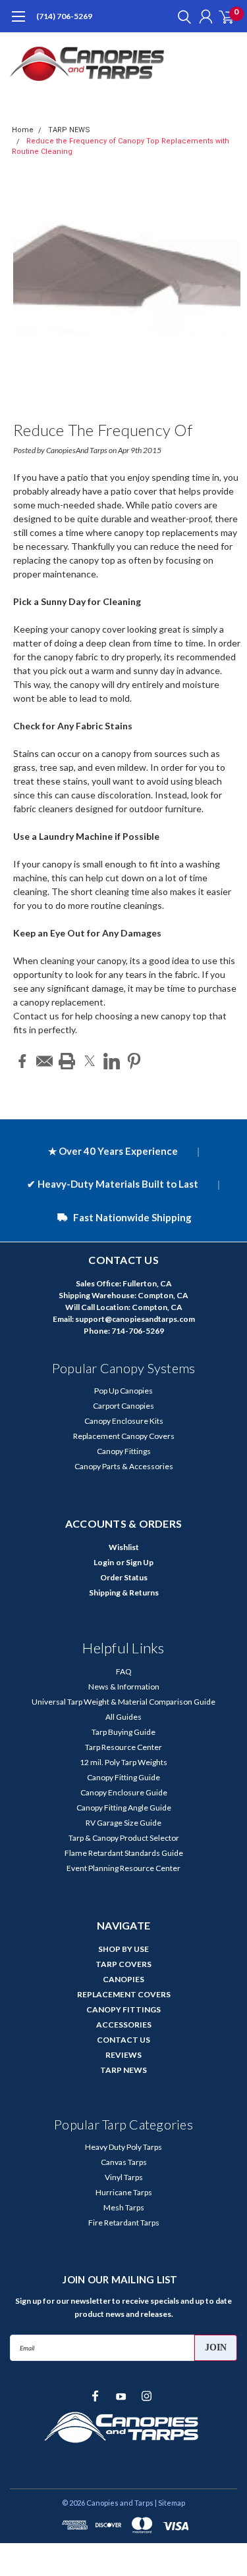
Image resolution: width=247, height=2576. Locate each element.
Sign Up (140, 1562)
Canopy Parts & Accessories (124, 1466)
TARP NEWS (69, 130)
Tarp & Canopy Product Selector (124, 1838)
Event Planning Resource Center (123, 1868)
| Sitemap (170, 2503)
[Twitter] (89, 1061)
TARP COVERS (123, 1964)
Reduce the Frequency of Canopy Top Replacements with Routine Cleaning (123, 432)
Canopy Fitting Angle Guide (124, 1808)
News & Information (124, 1687)
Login (104, 1562)
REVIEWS (123, 2055)
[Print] (67, 1061)
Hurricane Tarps (124, 2192)
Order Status (124, 1577)
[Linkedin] (112, 1061)
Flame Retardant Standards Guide (124, 1853)
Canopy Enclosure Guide (124, 1792)
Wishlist (124, 1547)
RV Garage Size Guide (123, 1823)
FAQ (124, 1671)
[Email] (44, 1061)
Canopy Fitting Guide (123, 1777)
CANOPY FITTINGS (123, 2009)
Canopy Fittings (124, 1451)
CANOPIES (123, 1979)
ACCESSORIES (124, 2025)
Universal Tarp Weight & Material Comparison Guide (123, 1702)
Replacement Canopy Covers (124, 1436)
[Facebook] (22, 1061)
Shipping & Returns (124, 1592)
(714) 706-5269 (64, 16)
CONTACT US (123, 2040)
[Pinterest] (134, 1061)
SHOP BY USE (123, 1949)
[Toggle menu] (18, 23)
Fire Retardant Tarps (124, 2223)
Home (23, 130)
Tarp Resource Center (123, 1747)
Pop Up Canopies (123, 1391)
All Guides (123, 1717)
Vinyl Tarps (124, 2177)
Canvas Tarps (124, 2162)
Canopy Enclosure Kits (124, 1421)
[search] (181, 16)
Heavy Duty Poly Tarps (123, 2147)
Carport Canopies (123, 1406)
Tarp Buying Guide (123, 1732)
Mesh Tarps (124, 2207)
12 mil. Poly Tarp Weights (123, 1762)
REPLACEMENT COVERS (124, 1994)
